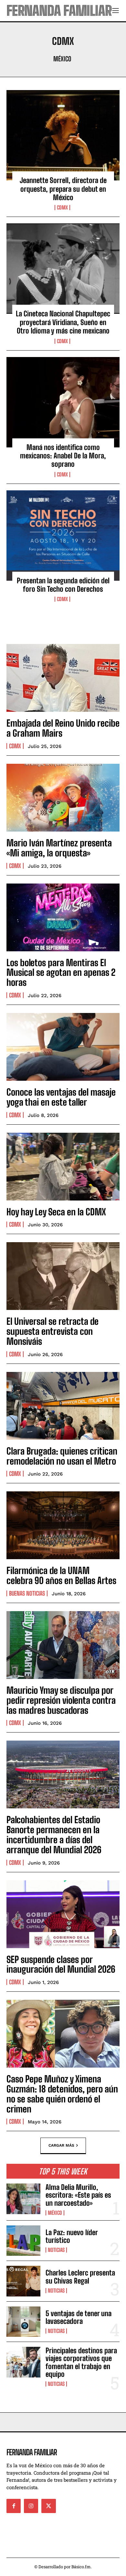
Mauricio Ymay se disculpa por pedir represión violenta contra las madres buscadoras (61, 1700)
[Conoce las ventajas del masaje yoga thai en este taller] (63, 1047)
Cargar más (61, 2145)
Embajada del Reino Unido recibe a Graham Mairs (63, 728)
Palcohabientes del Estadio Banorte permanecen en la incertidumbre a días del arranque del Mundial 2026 (54, 1835)
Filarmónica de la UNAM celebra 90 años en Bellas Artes (62, 1575)
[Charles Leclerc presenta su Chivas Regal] (23, 2281)
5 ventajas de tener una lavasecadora (79, 2317)
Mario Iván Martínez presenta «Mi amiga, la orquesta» (59, 848)
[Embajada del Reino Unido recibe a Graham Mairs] (63, 678)
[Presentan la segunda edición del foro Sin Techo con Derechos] (63, 536)
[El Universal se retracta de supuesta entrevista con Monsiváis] (63, 1276)
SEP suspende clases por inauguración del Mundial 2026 (61, 1964)
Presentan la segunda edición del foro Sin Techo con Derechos (63, 585)
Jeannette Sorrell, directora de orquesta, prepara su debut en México (63, 189)
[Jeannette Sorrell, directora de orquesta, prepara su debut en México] (63, 135)
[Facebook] (14, 2506)
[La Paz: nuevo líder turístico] (23, 2241)
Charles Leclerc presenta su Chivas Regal (80, 2277)
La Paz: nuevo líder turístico (72, 2236)
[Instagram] (31, 2506)
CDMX (62, 208)
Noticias (56, 2250)
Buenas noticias (27, 1593)
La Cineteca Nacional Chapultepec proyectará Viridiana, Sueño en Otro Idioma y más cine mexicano (63, 322)
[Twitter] (48, 2506)
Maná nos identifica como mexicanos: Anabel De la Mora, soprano (63, 456)
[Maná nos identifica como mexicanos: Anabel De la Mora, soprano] (63, 402)
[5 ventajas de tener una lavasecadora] (23, 2322)
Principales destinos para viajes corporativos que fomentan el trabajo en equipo (81, 2362)
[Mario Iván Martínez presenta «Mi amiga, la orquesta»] (63, 798)
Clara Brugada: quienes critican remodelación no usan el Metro (62, 1456)
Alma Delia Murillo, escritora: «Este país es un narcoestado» (78, 2195)
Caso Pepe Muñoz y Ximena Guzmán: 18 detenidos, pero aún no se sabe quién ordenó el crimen (62, 2094)
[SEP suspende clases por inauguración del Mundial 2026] (63, 1914)
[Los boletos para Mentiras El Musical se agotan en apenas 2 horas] (63, 917)
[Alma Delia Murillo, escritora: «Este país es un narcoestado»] (23, 2199)
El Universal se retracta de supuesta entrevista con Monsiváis (52, 1331)
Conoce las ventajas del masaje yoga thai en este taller (61, 1097)
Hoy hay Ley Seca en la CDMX (56, 1212)
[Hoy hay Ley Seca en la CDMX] (63, 1167)
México (62, 59)
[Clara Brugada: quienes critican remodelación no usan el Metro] (63, 1406)
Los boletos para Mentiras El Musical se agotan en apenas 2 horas (61, 973)
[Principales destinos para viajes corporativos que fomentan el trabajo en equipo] (23, 2362)
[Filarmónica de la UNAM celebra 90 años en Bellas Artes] (63, 1525)
